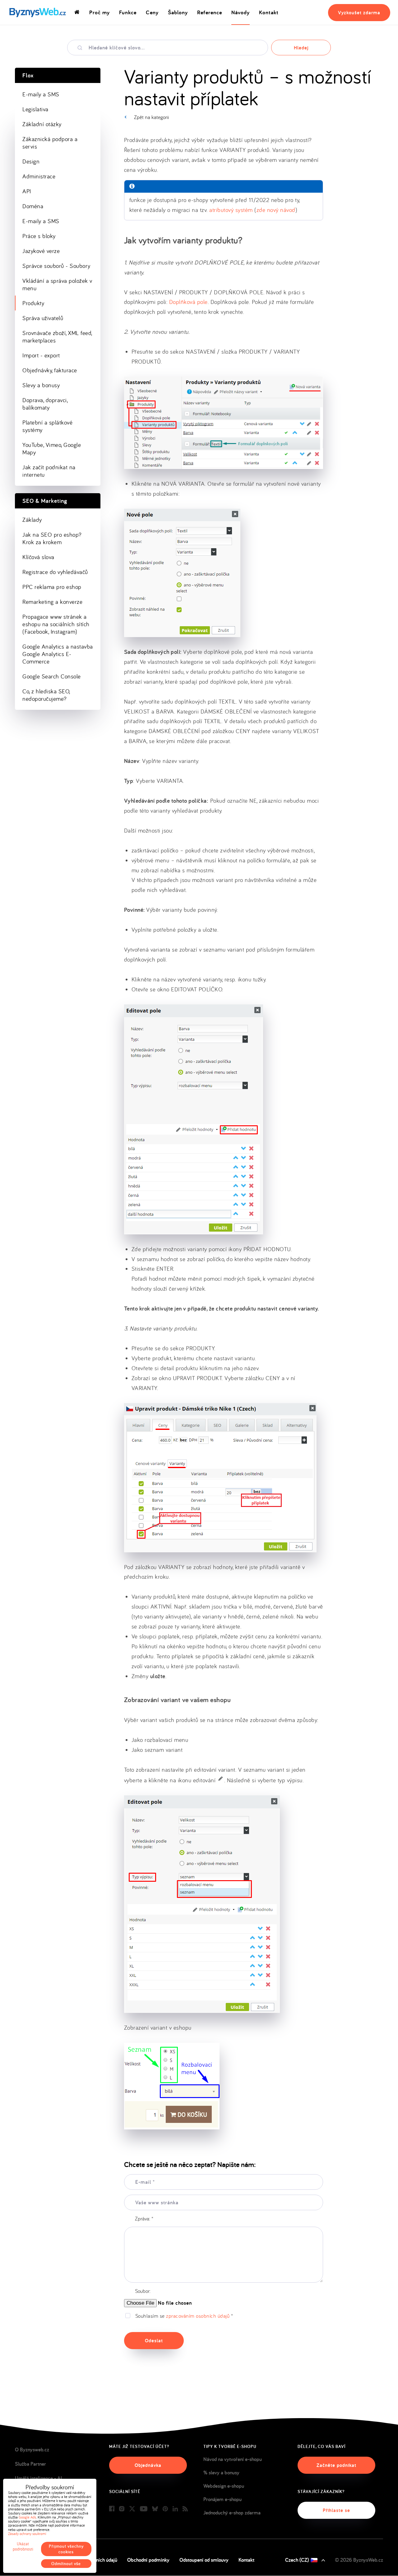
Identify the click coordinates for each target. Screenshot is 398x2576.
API (27, 191)
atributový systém (231, 210)
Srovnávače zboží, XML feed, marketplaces (57, 337)
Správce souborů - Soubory (56, 266)
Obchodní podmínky (148, 2560)
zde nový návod (276, 210)
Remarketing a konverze (52, 602)
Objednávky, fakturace (50, 370)
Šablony (178, 12)
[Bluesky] (155, 2509)
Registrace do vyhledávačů (55, 572)
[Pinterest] (165, 2509)
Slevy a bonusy (41, 385)
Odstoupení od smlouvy (204, 2560)
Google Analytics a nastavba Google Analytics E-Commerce (58, 654)
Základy (32, 520)
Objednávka (148, 2465)
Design (31, 161)
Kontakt (269, 12)
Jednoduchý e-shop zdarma (232, 2513)
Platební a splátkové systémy (47, 426)
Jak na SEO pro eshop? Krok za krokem (52, 538)
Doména (33, 206)
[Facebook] (112, 2509)
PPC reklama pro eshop (52, 587)
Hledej (301, 48)
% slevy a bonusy (221, 2473)
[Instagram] (122, 2509)
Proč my (99, 12)
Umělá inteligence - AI (38, 2478)
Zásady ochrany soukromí (27, 2534)
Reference (210, 12)
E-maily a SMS (41, 94)
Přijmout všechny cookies (66, 2549)
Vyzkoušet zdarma (359, 13)
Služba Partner (30, 2464)
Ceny (152, 12)
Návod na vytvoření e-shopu (233, 2459)
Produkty (33, 303)
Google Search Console (52, 676)
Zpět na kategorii (151, 117)
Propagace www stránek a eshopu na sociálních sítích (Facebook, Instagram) (56, 624)
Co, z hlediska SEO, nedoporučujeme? (46, 695)
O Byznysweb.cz (32, 2450)
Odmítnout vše (66, 2564)
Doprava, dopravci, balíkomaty (45, 404)
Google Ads (27, 2517)
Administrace (39, 176)
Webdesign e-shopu (224, 2486)
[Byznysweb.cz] (37, 13)
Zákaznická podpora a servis (50, 143)
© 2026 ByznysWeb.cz (359, 2560)
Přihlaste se (336, 2510)
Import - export (41, 355)
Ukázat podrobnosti (23, 2546)
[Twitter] (132, 2509)
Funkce (128, 12)
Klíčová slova (38, 557)
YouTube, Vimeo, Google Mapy (52, 448)
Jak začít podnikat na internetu (49, 471)
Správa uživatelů (43, 318)
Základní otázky (42, 124)
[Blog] (185, 2509)
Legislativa (35, 109)
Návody (241, 12)
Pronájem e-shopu (222, 2499)
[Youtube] (144, 2509)
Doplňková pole (188, 302)
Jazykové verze (41, 251)
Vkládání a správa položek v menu (57, 284)
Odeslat (154, 2341)
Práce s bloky (39, 236)
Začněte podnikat (336, 2465)
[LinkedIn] (175, 2509)
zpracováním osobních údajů (198, 2316)
